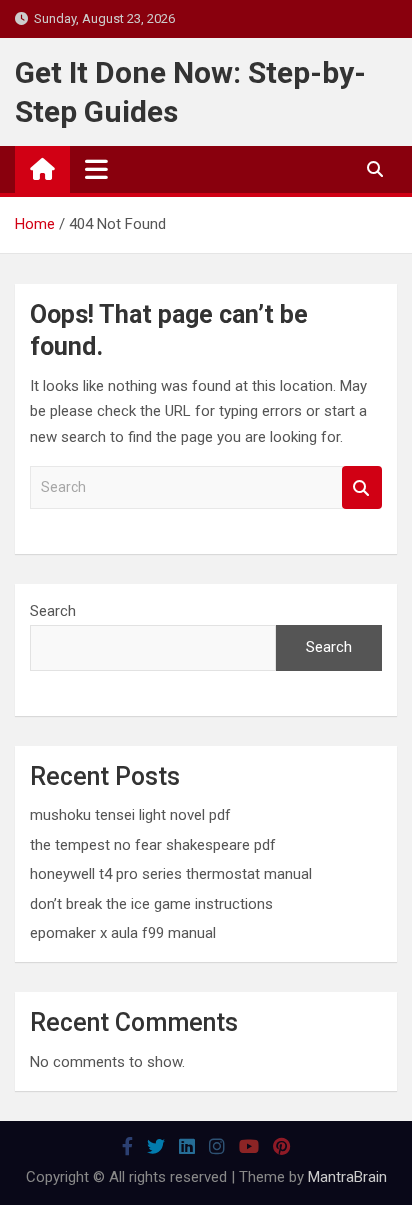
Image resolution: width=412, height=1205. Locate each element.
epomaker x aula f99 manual (123, 933)
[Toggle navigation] (96, 169)
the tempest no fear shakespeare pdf (153, 845)
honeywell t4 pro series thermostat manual (171, 874)
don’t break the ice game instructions (151, 904)
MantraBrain (347, 1177)
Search (362, 487)
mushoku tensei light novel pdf (130, 815)
